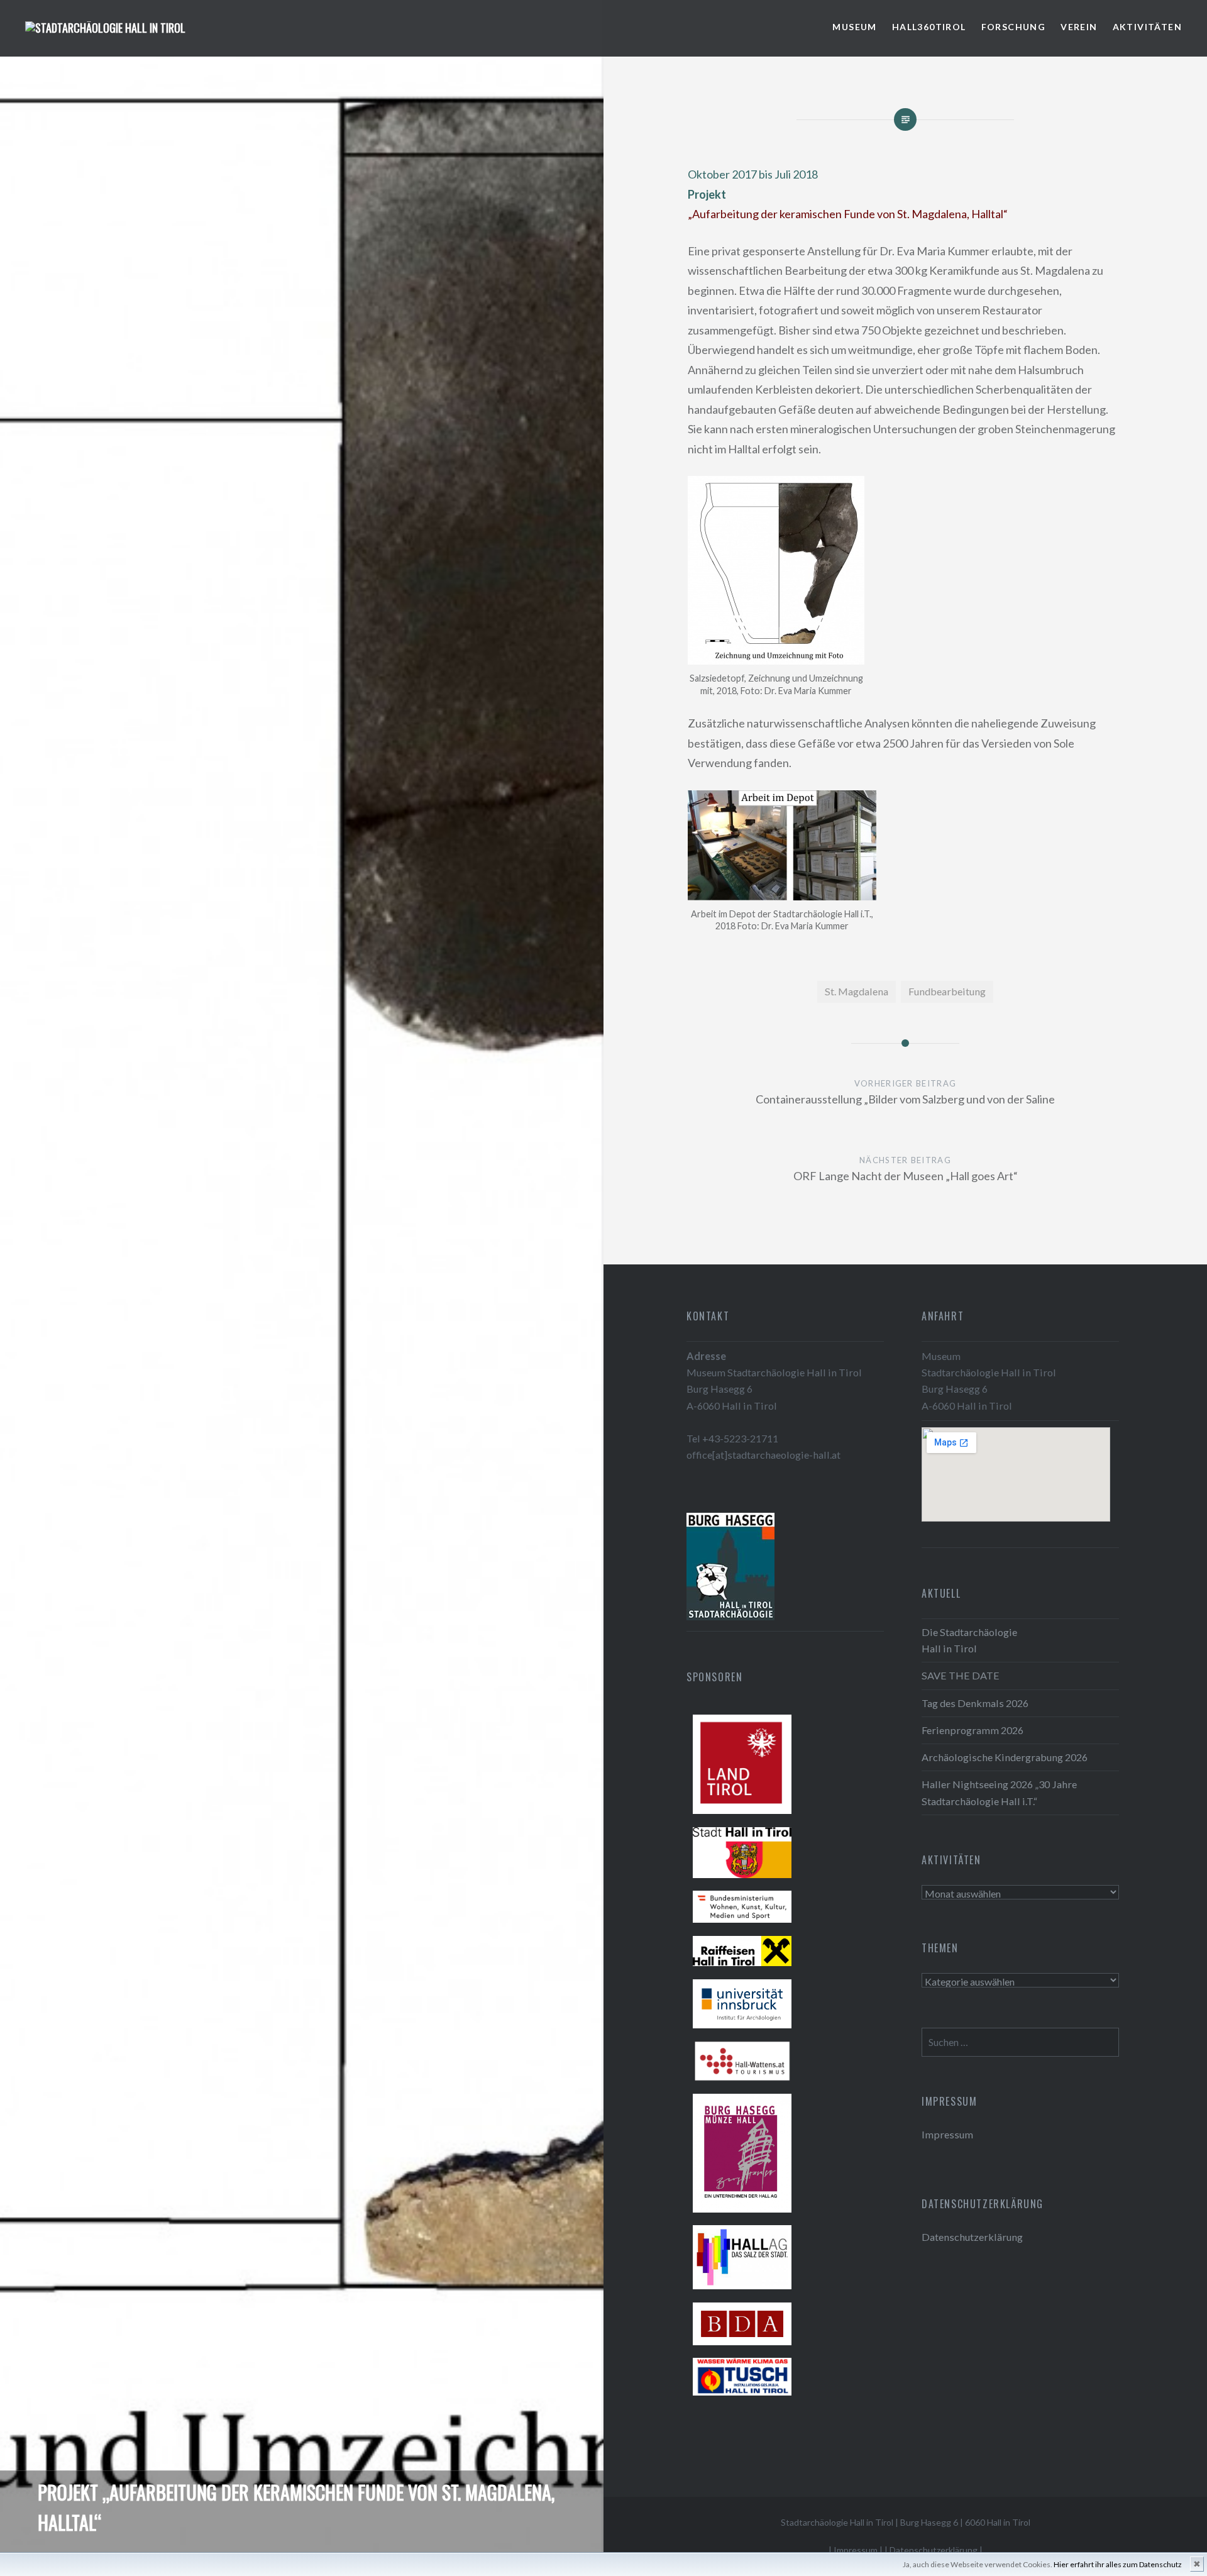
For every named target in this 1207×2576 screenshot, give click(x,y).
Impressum (947, 2134)
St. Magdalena (857, 991)
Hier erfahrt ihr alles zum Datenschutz (1118, 2564)
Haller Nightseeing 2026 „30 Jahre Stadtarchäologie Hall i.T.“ (999, 1792)
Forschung (1014, 27)
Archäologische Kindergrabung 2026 (1005, 1757)
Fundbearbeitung (947, 991)
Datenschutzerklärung (972, 2237)
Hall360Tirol (929, 27)
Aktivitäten (1147, 27)
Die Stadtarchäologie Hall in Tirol (969, 1640)
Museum (854, 27)
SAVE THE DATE (961, 1675)
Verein (1079, 27)
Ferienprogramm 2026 (973, 1730)
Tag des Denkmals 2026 (975, 1703)
